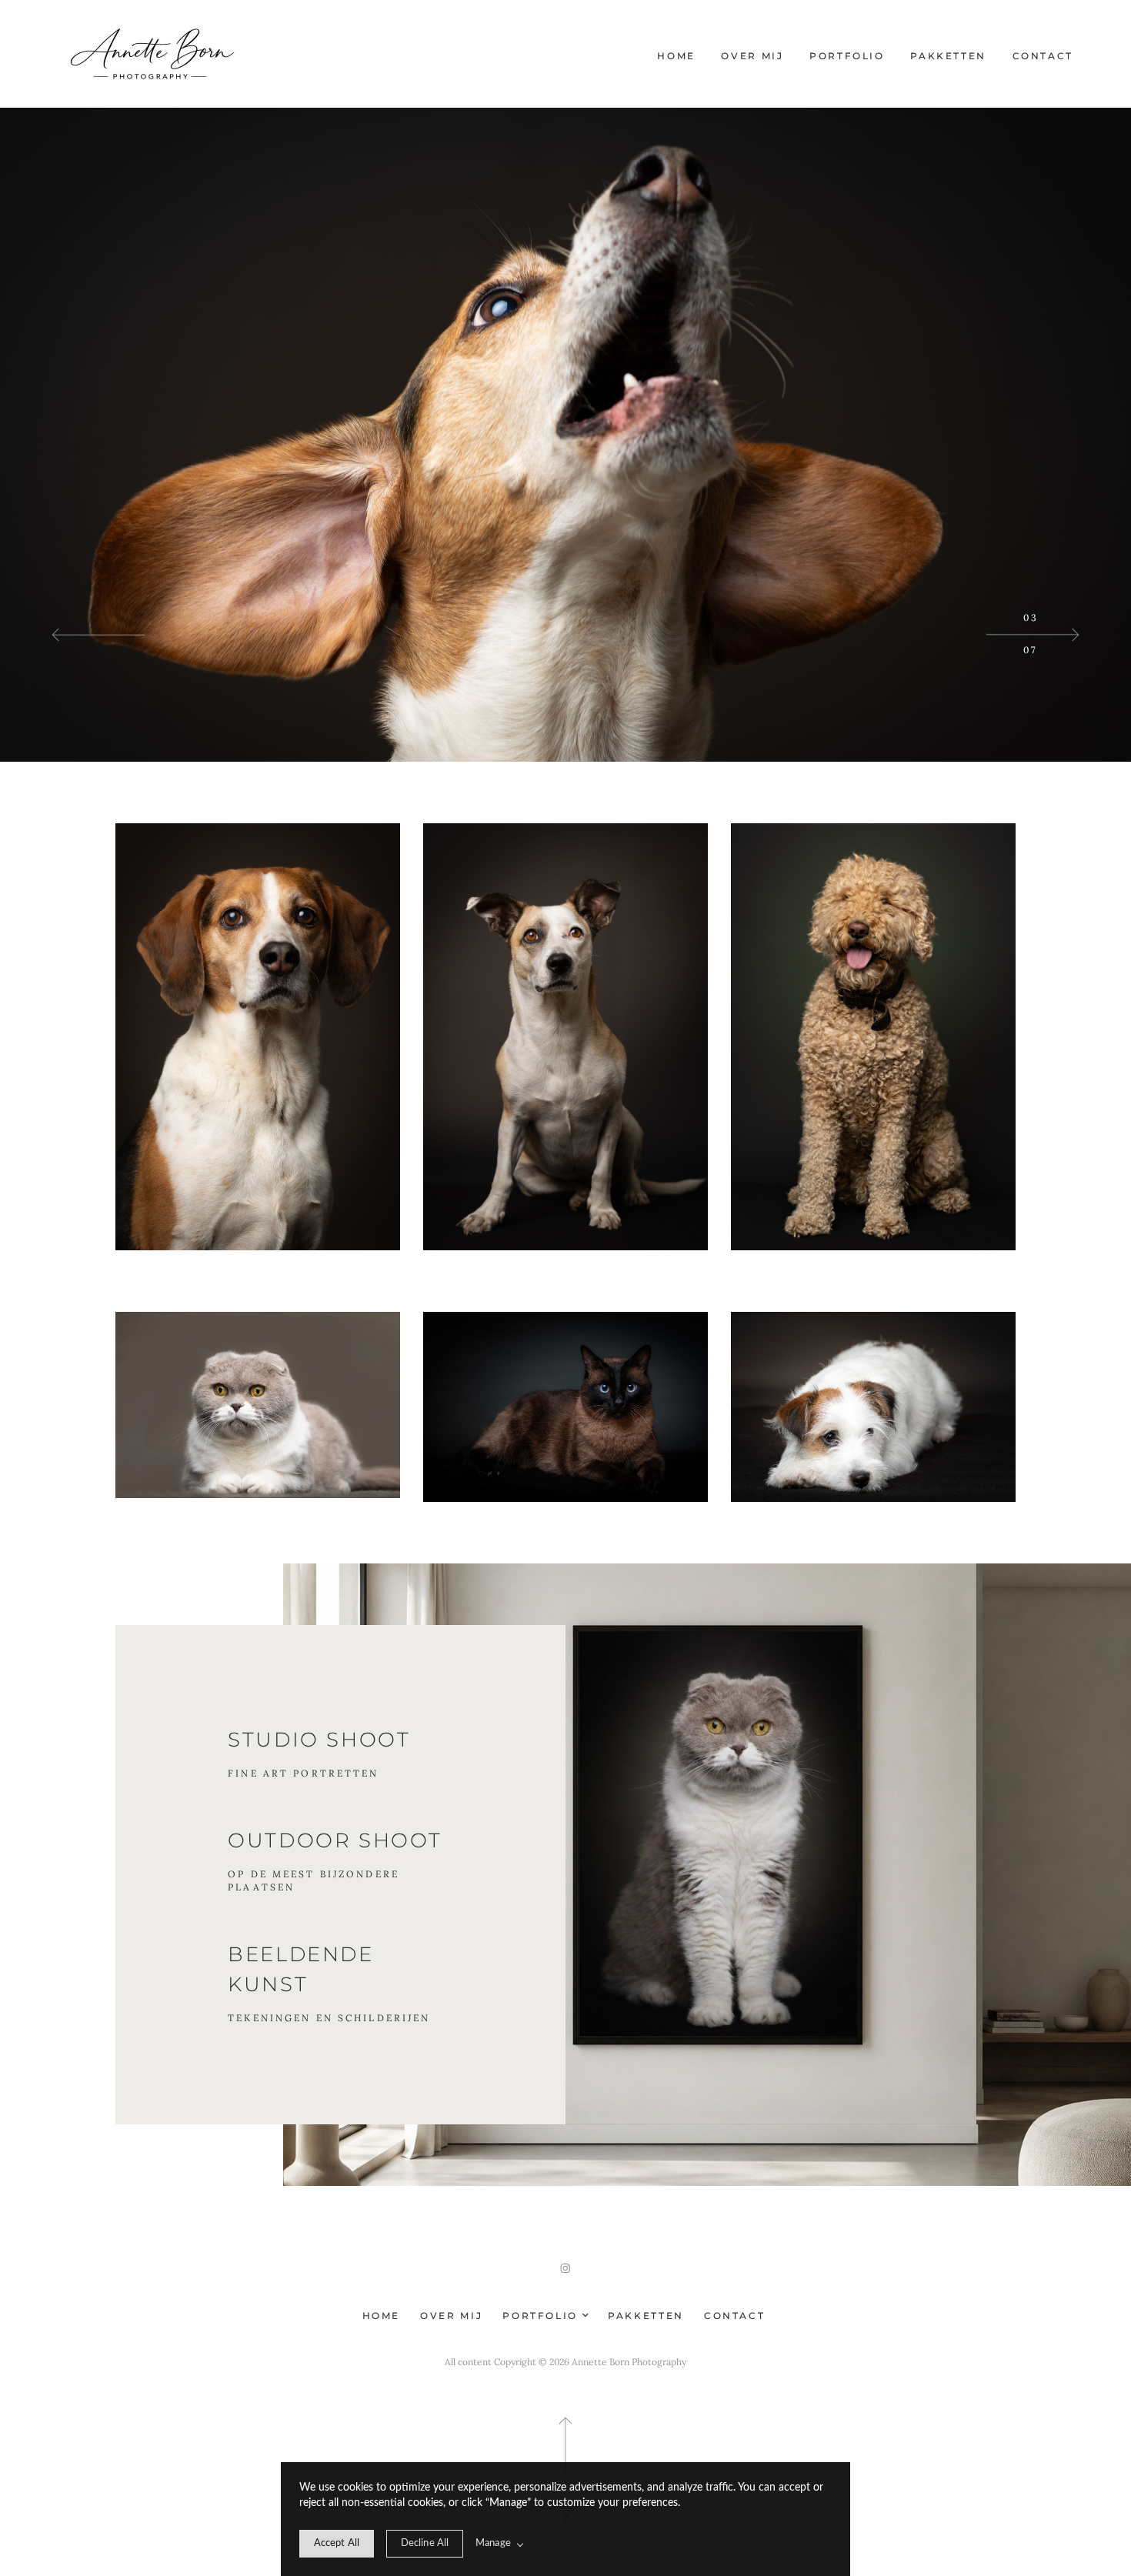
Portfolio (847, 56)
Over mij (752, 56)
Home (676, 56)
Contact (1043, 56)
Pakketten (948, 56)
